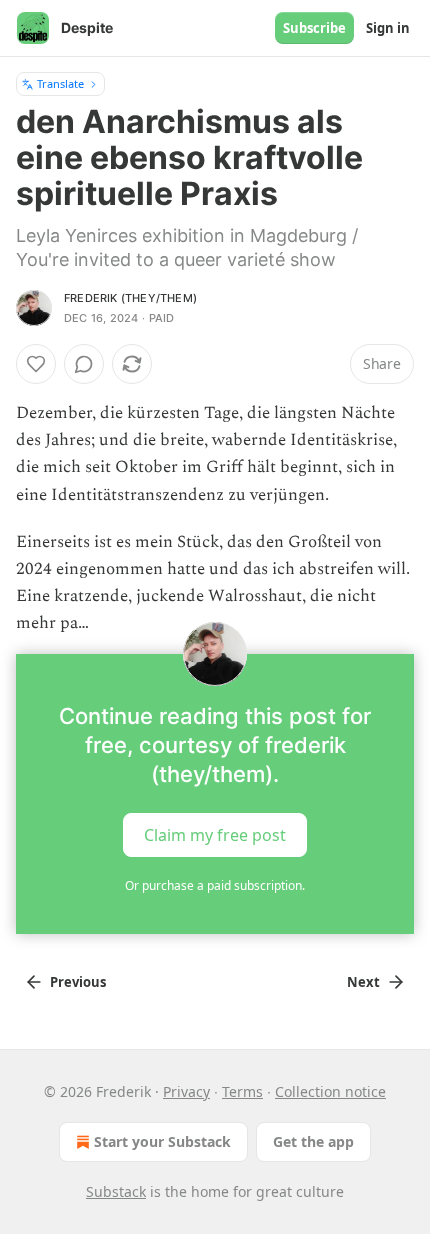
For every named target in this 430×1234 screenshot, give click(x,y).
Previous (78, 982)
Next (363, 982)
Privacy (186, 1091)
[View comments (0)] (84, 364)
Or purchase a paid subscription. (215, 885)
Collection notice (330, 1091)
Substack (116, 1191)
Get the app (313, 1141)
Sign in (388, 28)
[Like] (36, 364)
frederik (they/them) (130, 298)
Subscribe (314, 28)
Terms (242, 1091)
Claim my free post (215, 834)
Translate (60, 83)
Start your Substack (162, 1141)
